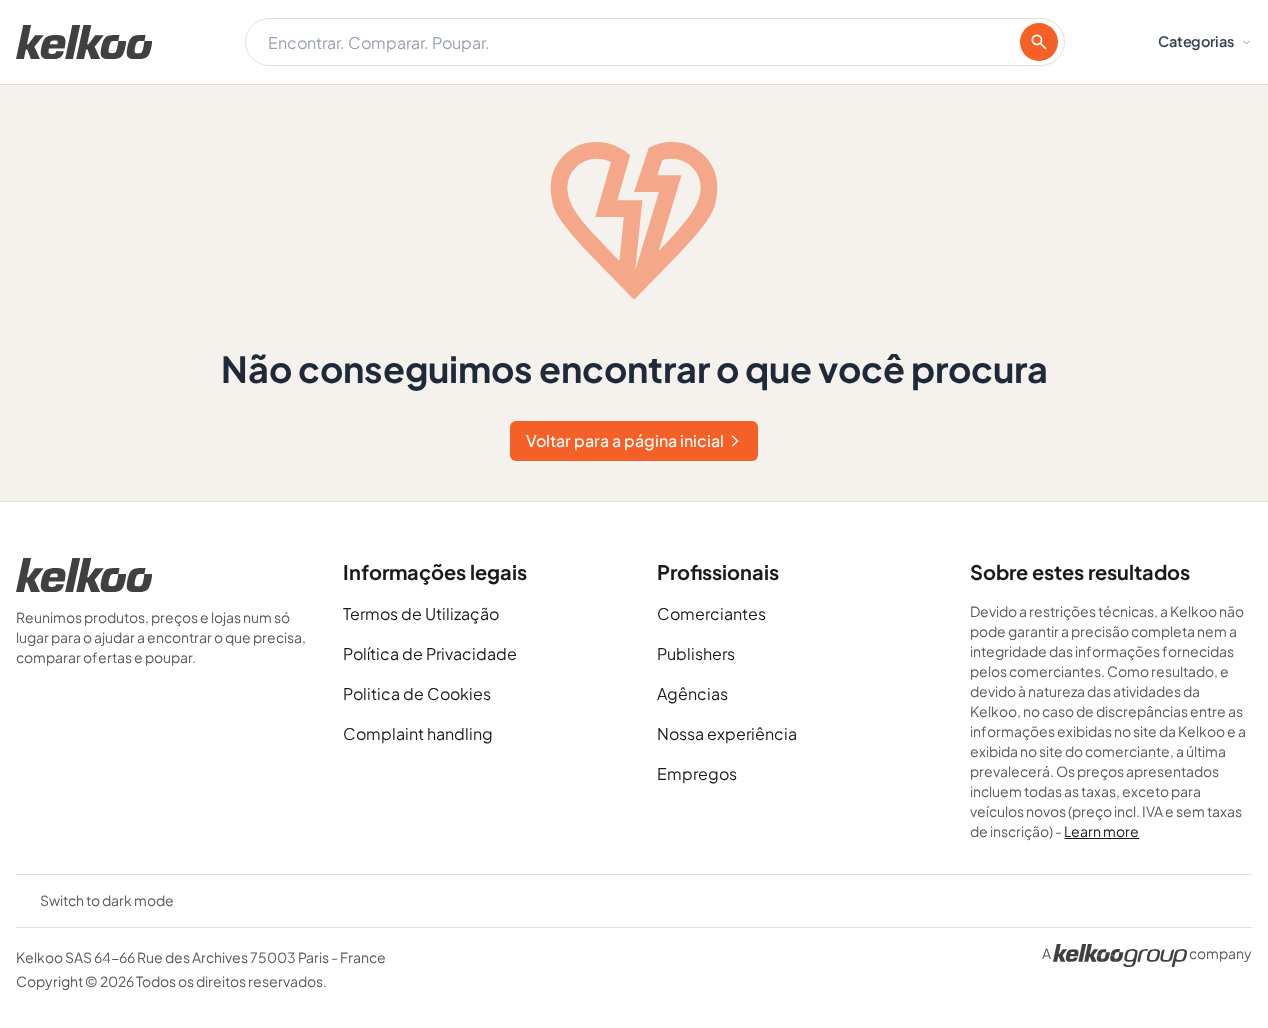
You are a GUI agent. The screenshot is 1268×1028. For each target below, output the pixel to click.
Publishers (696, 653)
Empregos (697, 773)
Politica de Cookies (417, 693)
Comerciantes (711, 613)
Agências (692, 693)
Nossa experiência (727, 733)
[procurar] (1039, 42)
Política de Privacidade (430, 653)
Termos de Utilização (421, 613)
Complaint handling (418, 733)
